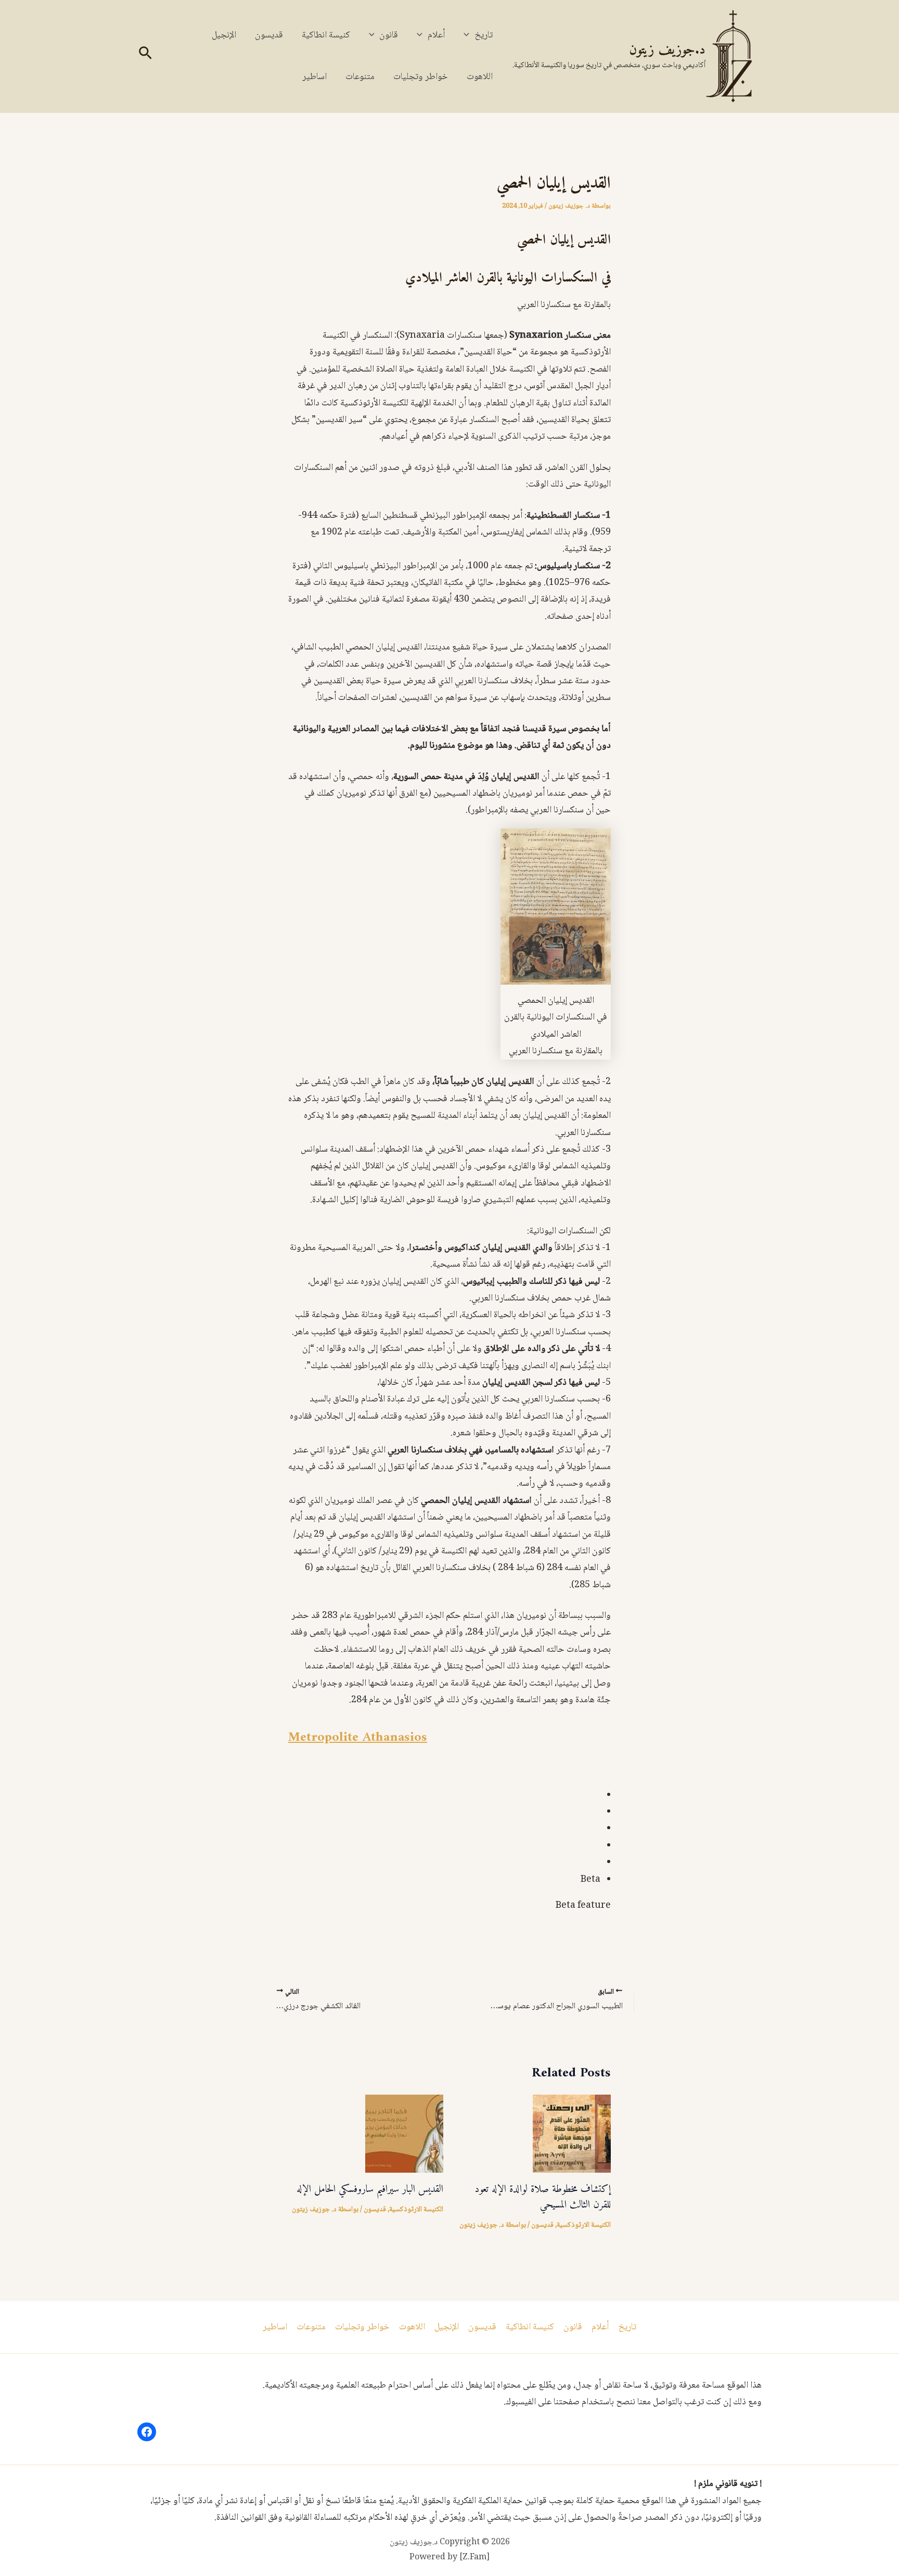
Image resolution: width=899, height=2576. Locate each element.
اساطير (314, 77)
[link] (358, 1737)
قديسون (269, 35)
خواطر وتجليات (421, 77)
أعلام (436, 35)
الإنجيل (224, 35)
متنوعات (360, 77)
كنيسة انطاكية (326, 35)
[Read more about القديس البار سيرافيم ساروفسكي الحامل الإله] (404, 2134)
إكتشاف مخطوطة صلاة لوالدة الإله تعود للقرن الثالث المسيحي (543, 2197)
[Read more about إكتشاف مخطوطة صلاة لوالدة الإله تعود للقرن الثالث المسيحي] (572, 2134)
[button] (469, 35)
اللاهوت (480, 77)
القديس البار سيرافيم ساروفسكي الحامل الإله (370, 2190)
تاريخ (484, 35)
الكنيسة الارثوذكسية (584, 2225)
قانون (389, 35)
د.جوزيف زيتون (667, 50)
